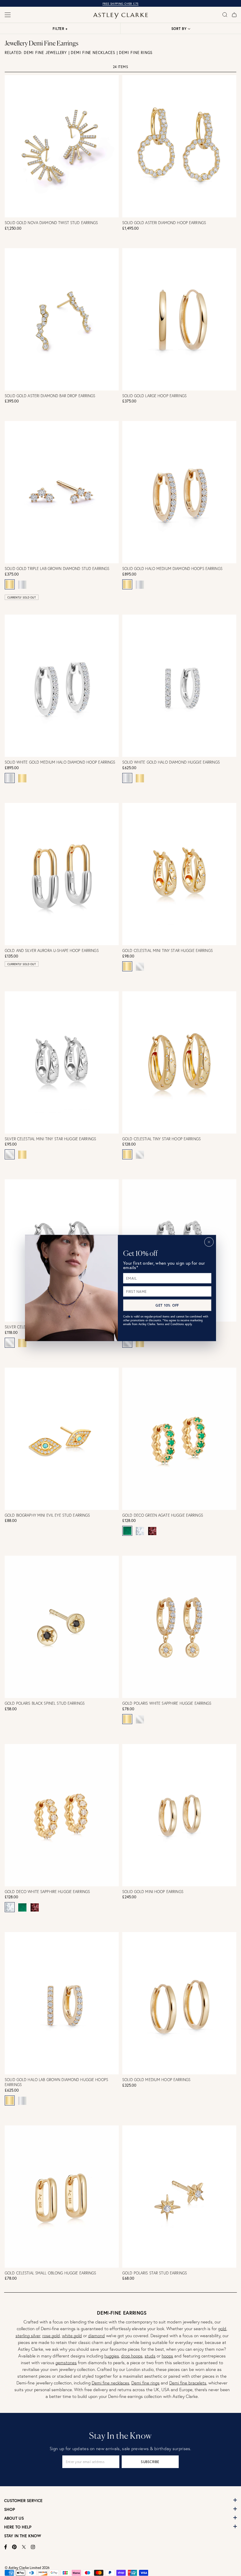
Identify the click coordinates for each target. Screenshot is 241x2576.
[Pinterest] (14, 2547)
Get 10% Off (167, 1305)
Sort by (179, 29)
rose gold (51, 2336)
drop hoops (132, 2356)
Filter (60, 29)
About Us (14, 2518)
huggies (112, 2356)
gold (222, 2329)
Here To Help (18, 2527)
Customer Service (23, 2501)
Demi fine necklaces (111, 2383)
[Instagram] (33, 2547)
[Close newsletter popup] (209, 1242)
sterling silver (28, 2336)
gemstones (66, 2363)
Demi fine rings (145, 2383)
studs (150, 2356)
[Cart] (234, 15)
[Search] (225, 15)
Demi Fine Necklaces (93, 53)
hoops (167, 2356)
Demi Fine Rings (136, 53)
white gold (72, 2336)
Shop (10, 2509)
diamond (97, 2336)
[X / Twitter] (24, 2547)
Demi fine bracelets (188, 2383)
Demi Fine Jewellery (45, 53)
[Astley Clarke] (121, 16)
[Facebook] (6, 2547)
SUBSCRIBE (150, 2462)
